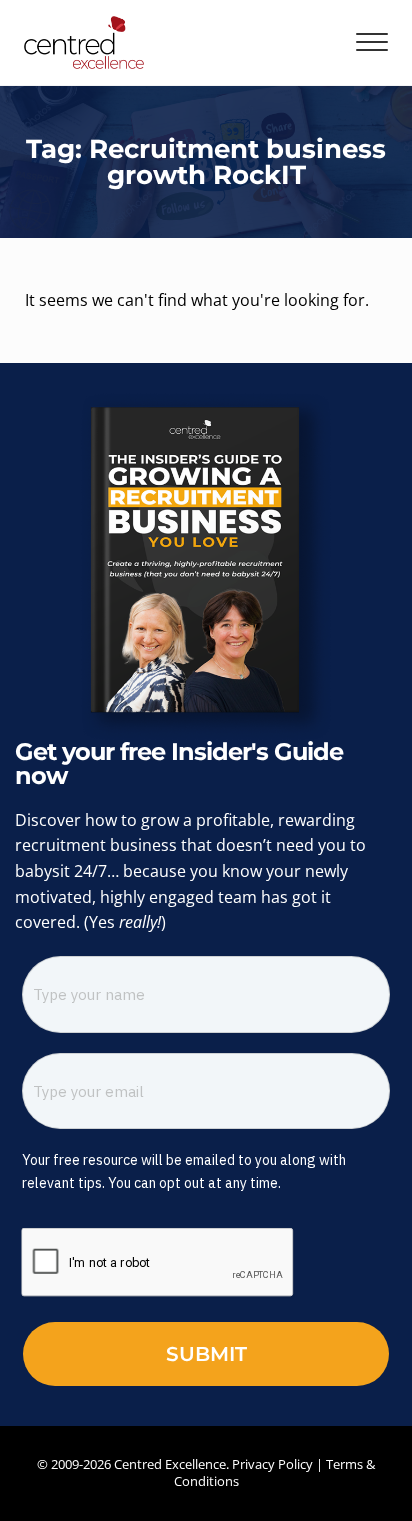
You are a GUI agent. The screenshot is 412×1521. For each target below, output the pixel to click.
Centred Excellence (170, 1464)
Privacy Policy (272, 1464)
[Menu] (372, 42)
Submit (206, 1354)
